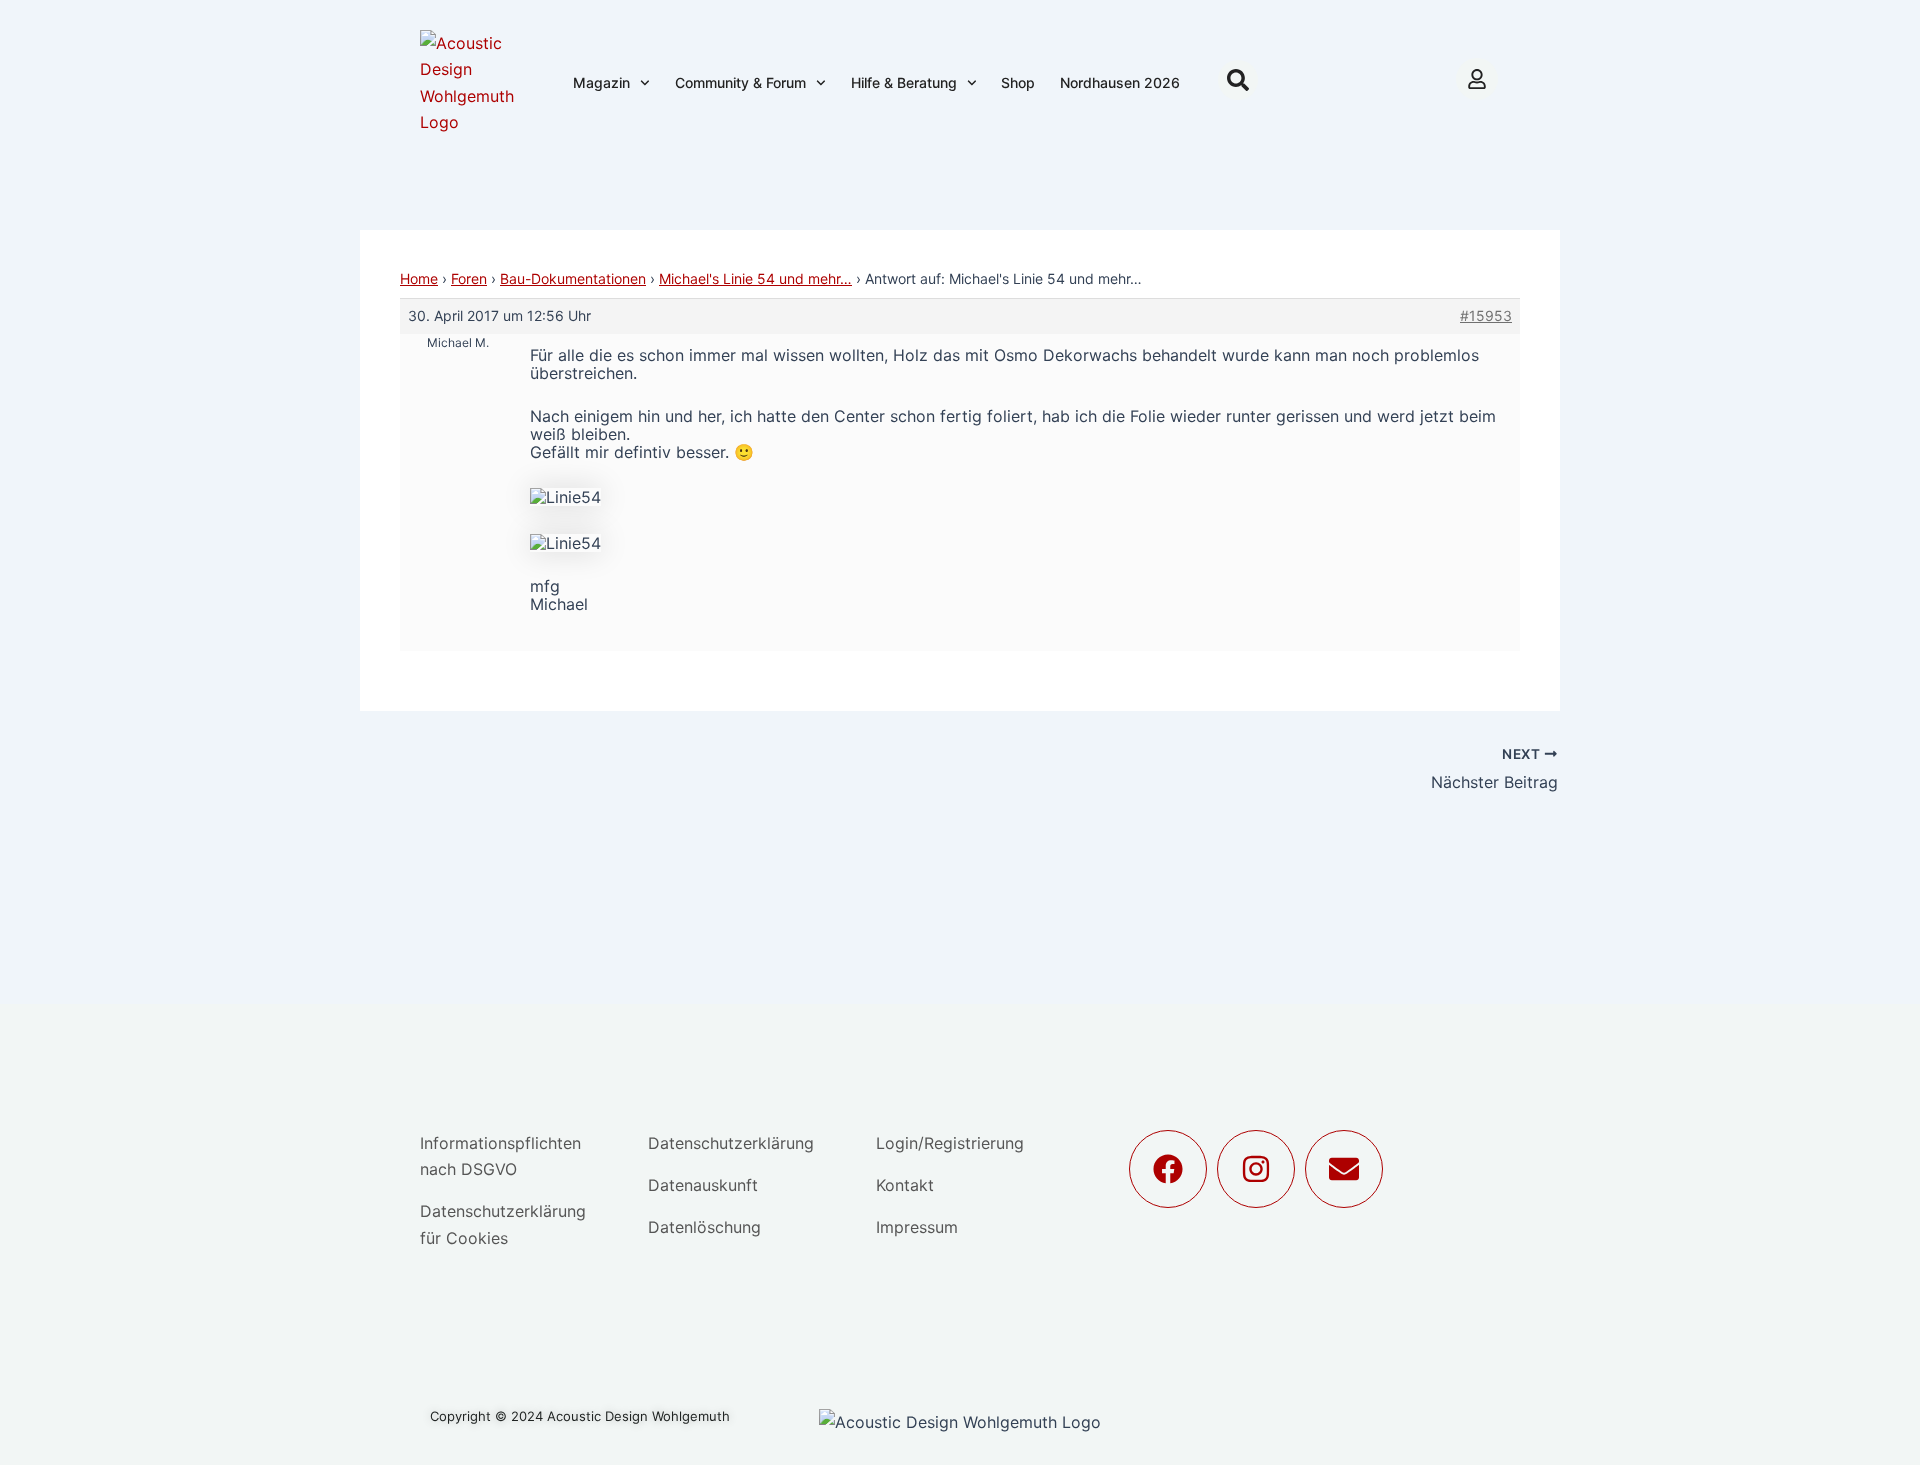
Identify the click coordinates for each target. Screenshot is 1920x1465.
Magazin (601, 82)
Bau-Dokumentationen (573, 278)
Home (419, 278)
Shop (1018, 82)
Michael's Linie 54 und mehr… (755, 278)
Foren (469, 278)
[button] (1238, 80)
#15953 (1486, 315)
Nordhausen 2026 (1120, 82)
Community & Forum (740, 82)
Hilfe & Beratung (904, 82)
